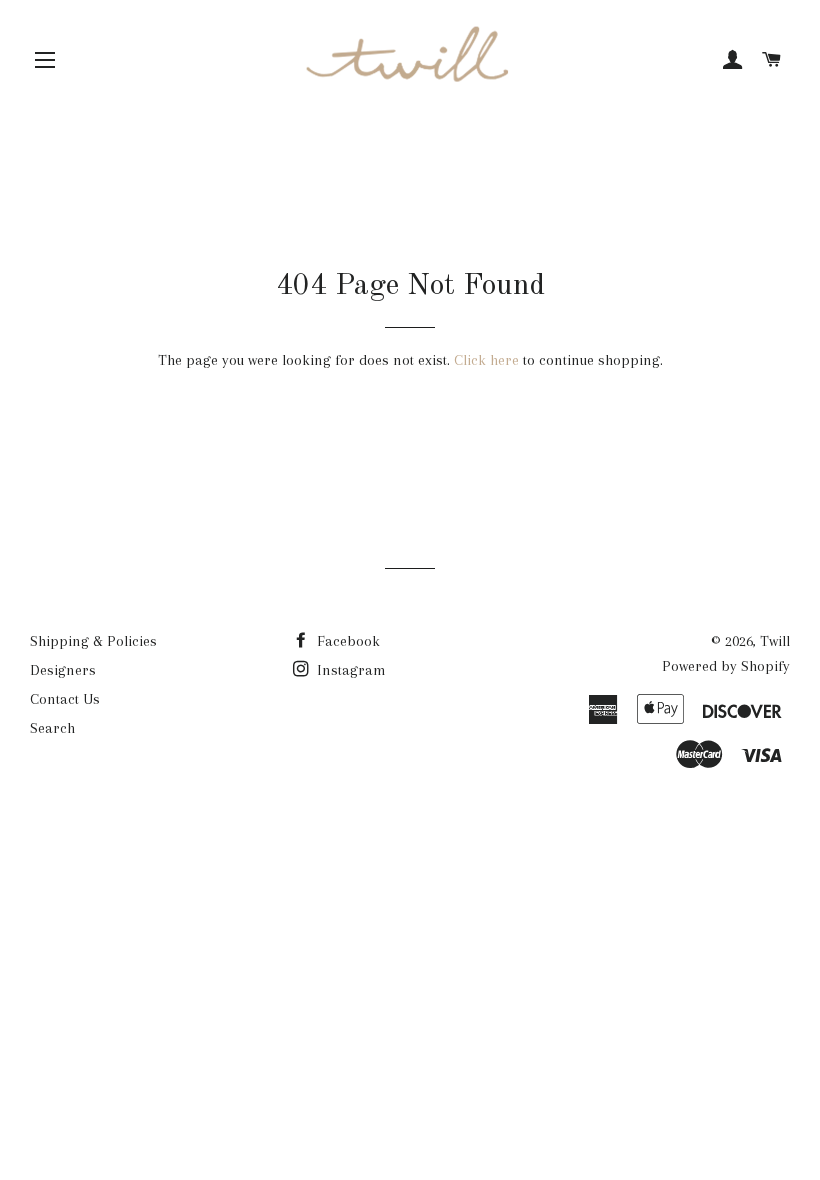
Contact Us (65, 699)
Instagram (349, 670)
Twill (775, 641)
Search (52, 728)
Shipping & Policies (93, 641)
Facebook (346, 641)
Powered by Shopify (726, 666)
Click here (486, 360)
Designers (63, 670)
